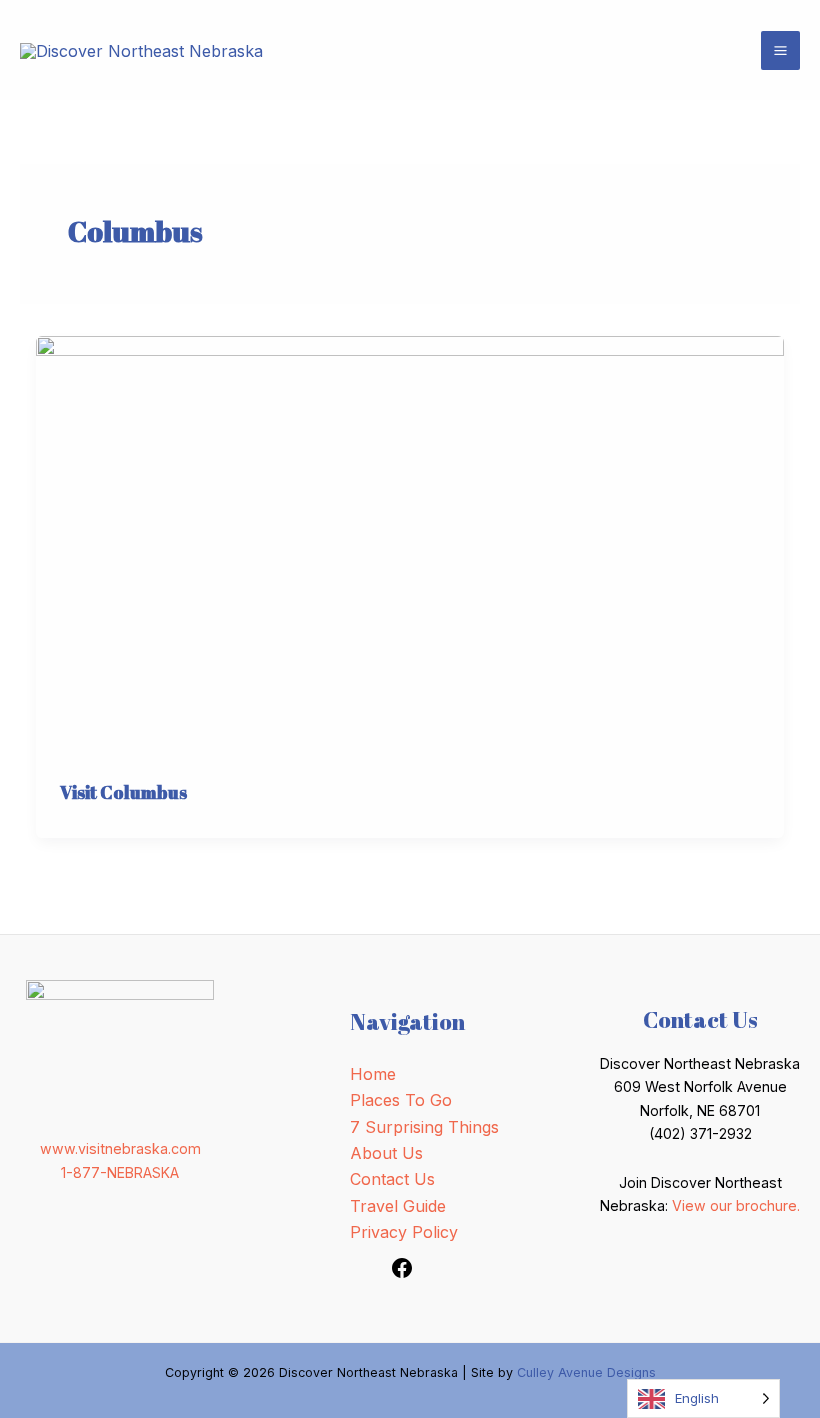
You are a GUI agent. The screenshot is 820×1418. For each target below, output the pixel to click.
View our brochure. (736, 1205)
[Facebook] (402, 1274)
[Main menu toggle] (780, 50)
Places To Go (401, 1100)
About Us (386, 1153)
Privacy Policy (404, 1232)
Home (373, 1074)
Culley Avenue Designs (586, 1372)
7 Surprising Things (424, 1127)
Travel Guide (398, 1206)
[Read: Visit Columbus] (410, 545)
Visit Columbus (123, 792)
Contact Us (392, 1179)
